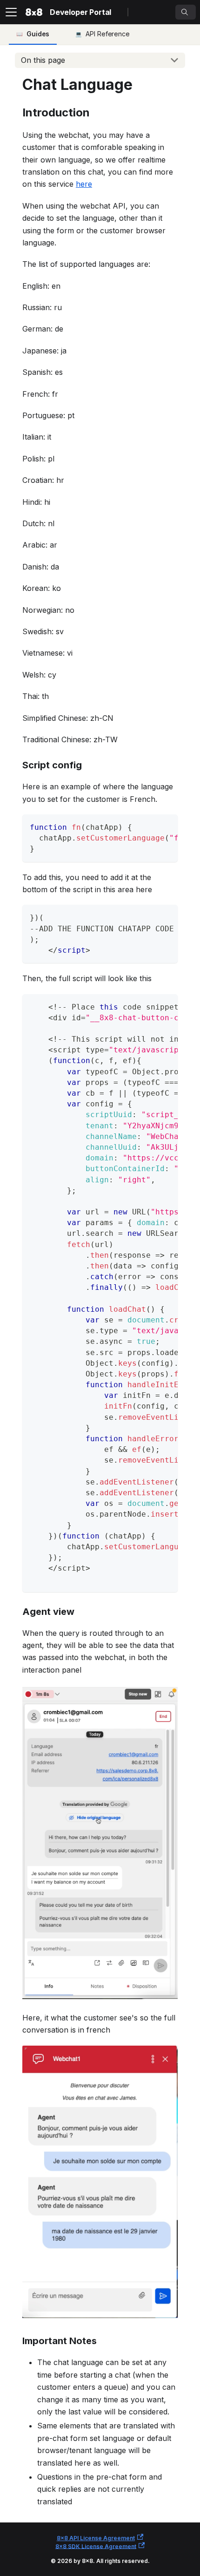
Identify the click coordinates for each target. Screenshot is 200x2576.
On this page (43, 60)
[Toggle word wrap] (149, 826)
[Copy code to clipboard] (166, 826)
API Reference (108, 34)
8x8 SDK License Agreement (96, 2546)
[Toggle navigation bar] (11, 12)
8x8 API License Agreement (96, 2538)
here (84, 184)
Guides (38, 34)
